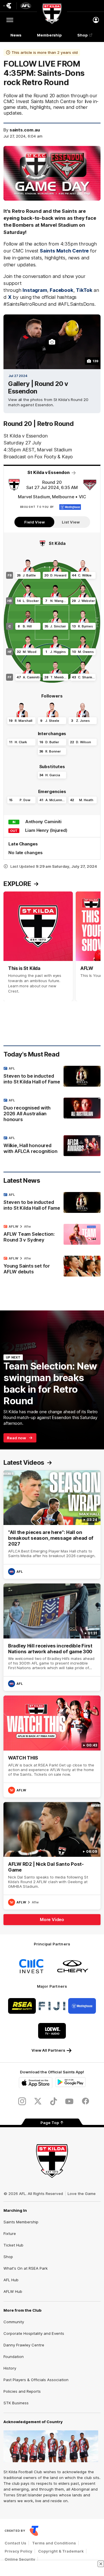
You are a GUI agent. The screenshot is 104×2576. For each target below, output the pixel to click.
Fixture (10, 2233)
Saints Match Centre (64, 251)
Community (14, 2322)
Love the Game (82, 2194)
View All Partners (48, 2050)
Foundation (14, 2357)
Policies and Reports (22, 2391)
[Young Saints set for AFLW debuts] (52, 1266)
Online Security (20, 2559)
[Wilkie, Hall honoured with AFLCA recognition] (52, 1146)
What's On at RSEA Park (26, 2268)
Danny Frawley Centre (24, 2345)
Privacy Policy (18, 2551)
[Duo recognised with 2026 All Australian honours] (52, 1111)
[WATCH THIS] (52, 1746)
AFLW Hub (13, 2291)
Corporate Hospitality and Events (34, 2333)
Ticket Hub (13, 2245)
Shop (83, 35)
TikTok (84, 290)
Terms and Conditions (54, 2543)
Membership (49, 35)
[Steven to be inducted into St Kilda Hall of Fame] (52, 1076)
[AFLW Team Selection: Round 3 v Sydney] (52, 1235)
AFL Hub (11, 2280)
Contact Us (15, 2543)
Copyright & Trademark (61, 2551)
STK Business (16, 2403)
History (10, 2368)
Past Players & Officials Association (36, 2380)
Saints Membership (21, 2222)
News (16, 35)
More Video (52, 1919)
